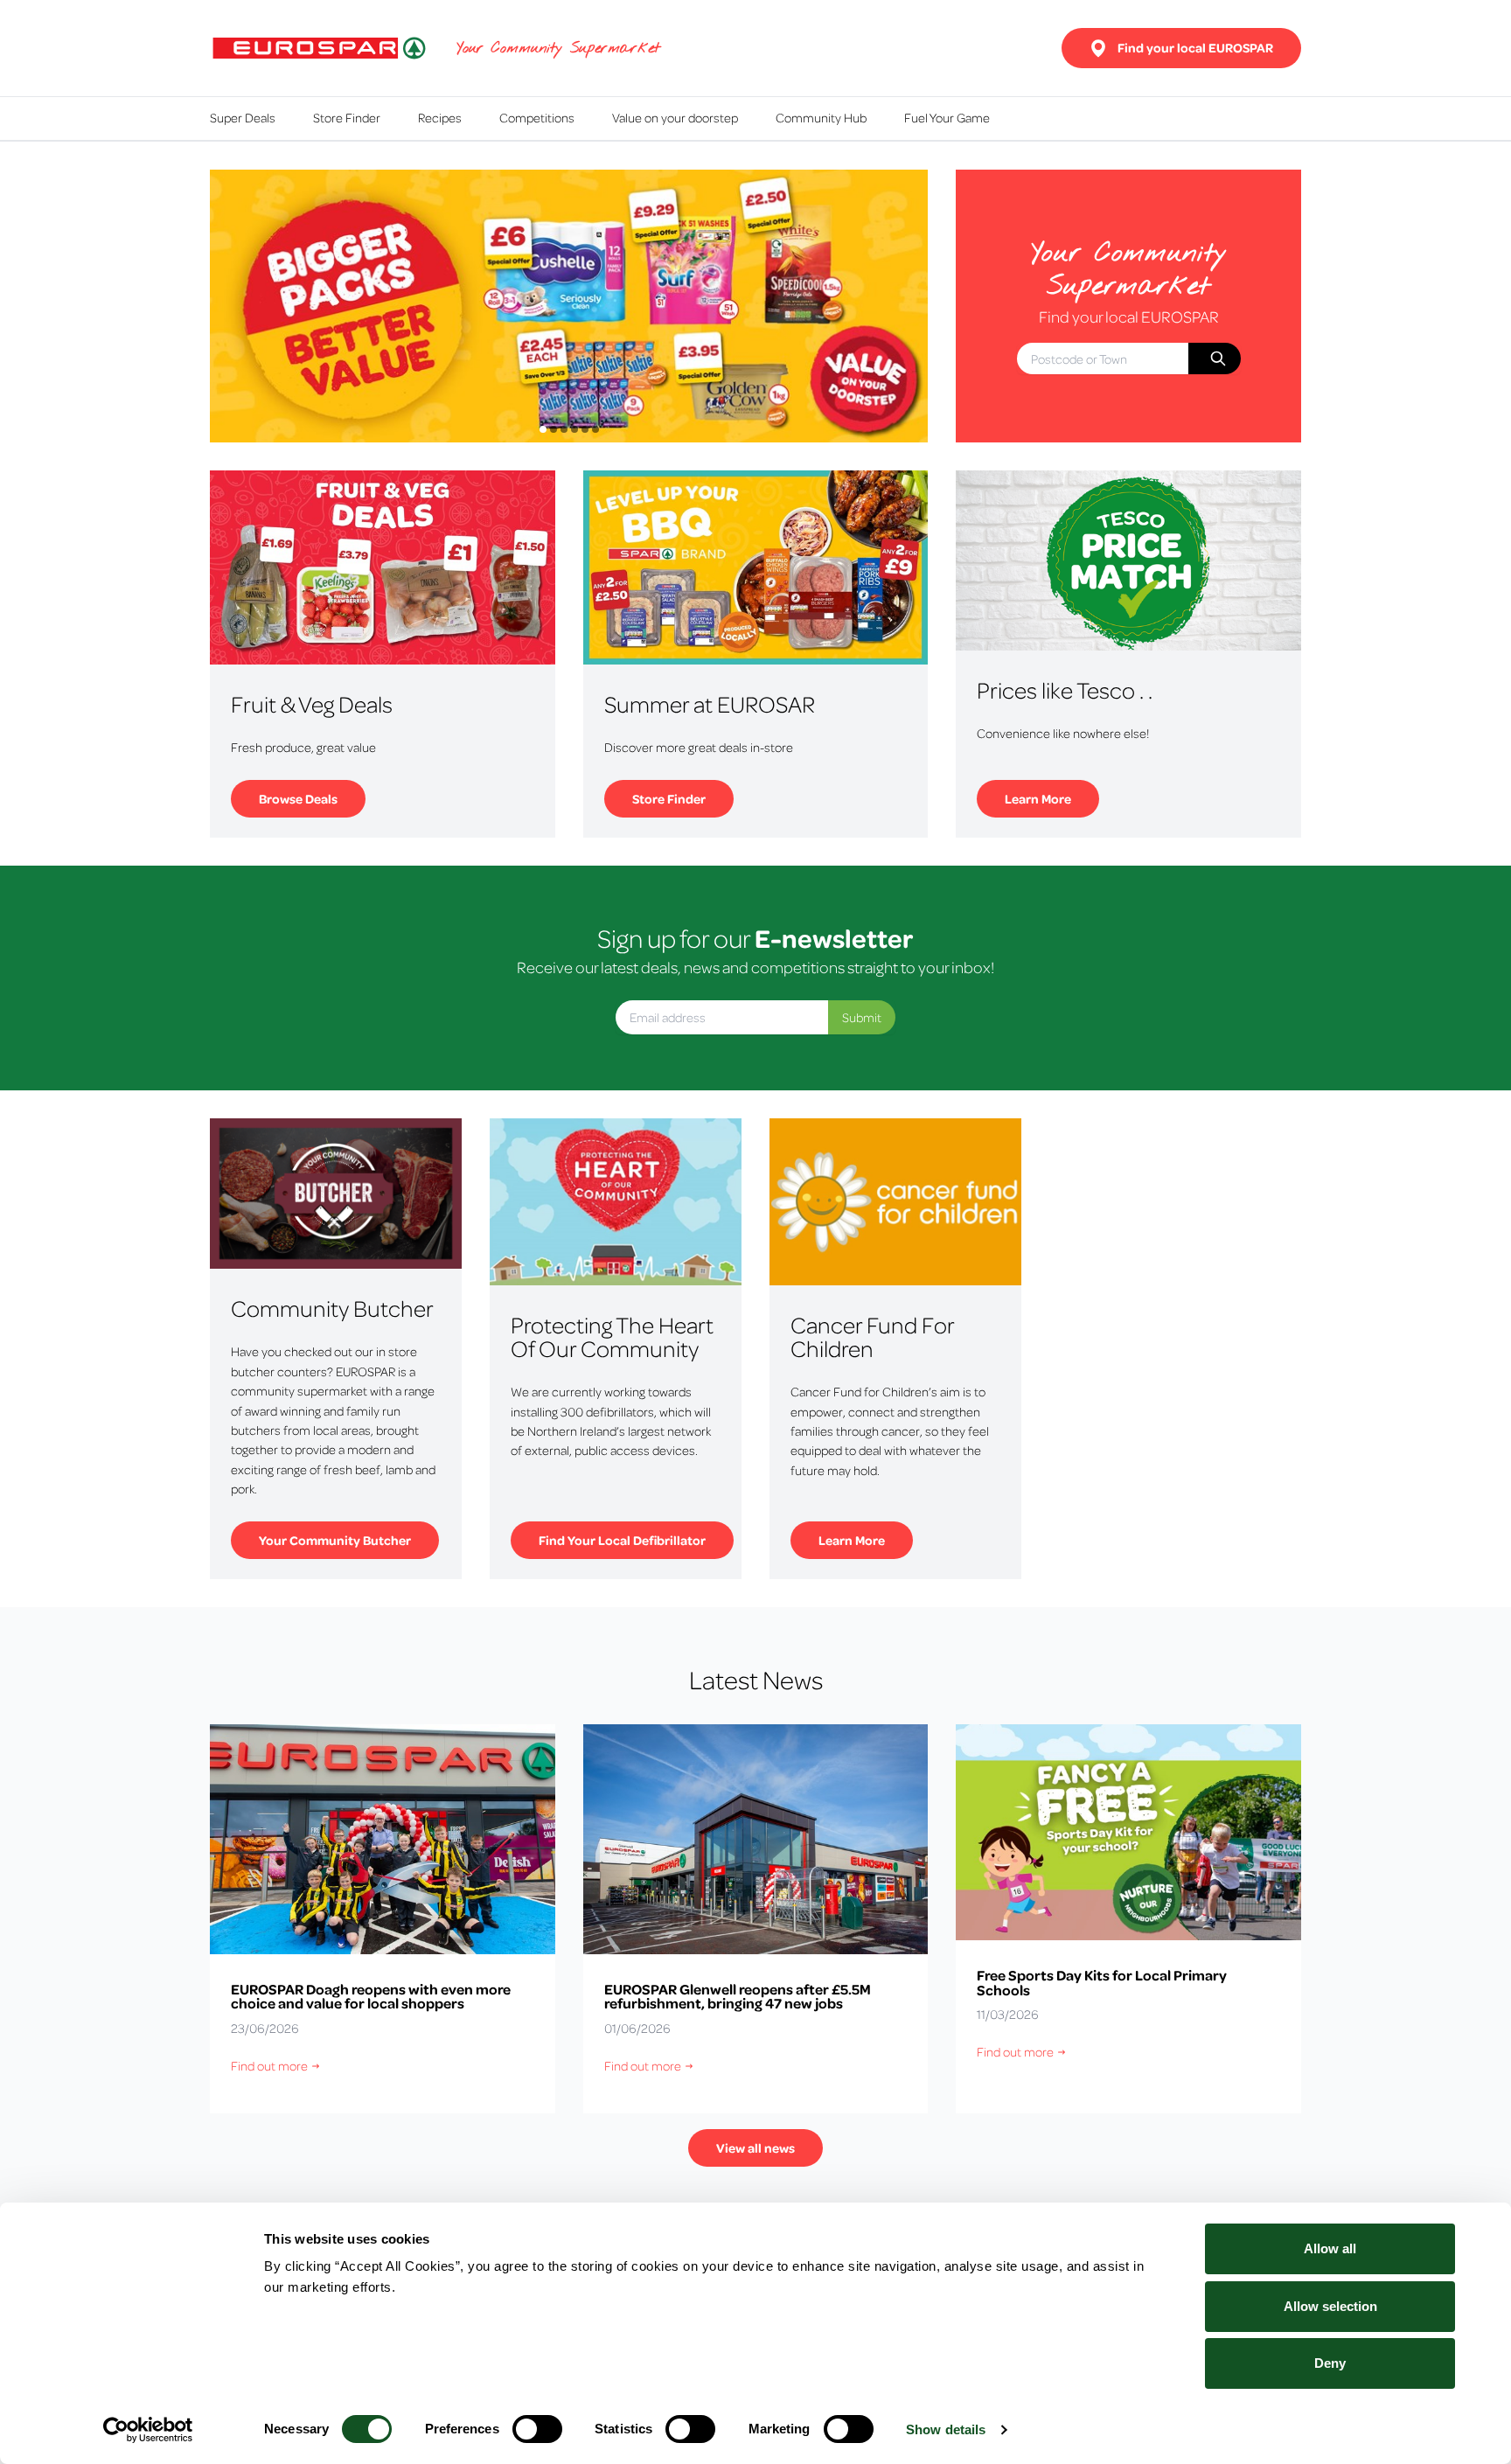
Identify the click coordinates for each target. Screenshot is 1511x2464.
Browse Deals (312, 796)
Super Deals (243, 117)
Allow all (1330, 2248)
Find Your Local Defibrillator (636, 1538)
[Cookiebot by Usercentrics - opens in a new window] (148, 2430)
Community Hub (821, 117)
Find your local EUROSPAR (1195, 48)
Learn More (1052, 796)
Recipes (440, 117)
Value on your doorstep (675, 117)
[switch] (537, 2429)
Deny (1330, 2363)
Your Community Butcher (349, 1538)
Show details (946, 2429)
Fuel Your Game (947, 117)
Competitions (537, 117)
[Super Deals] (569, 306)
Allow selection (1330, 2306)
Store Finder (347, 117)
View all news (755, 2148)
